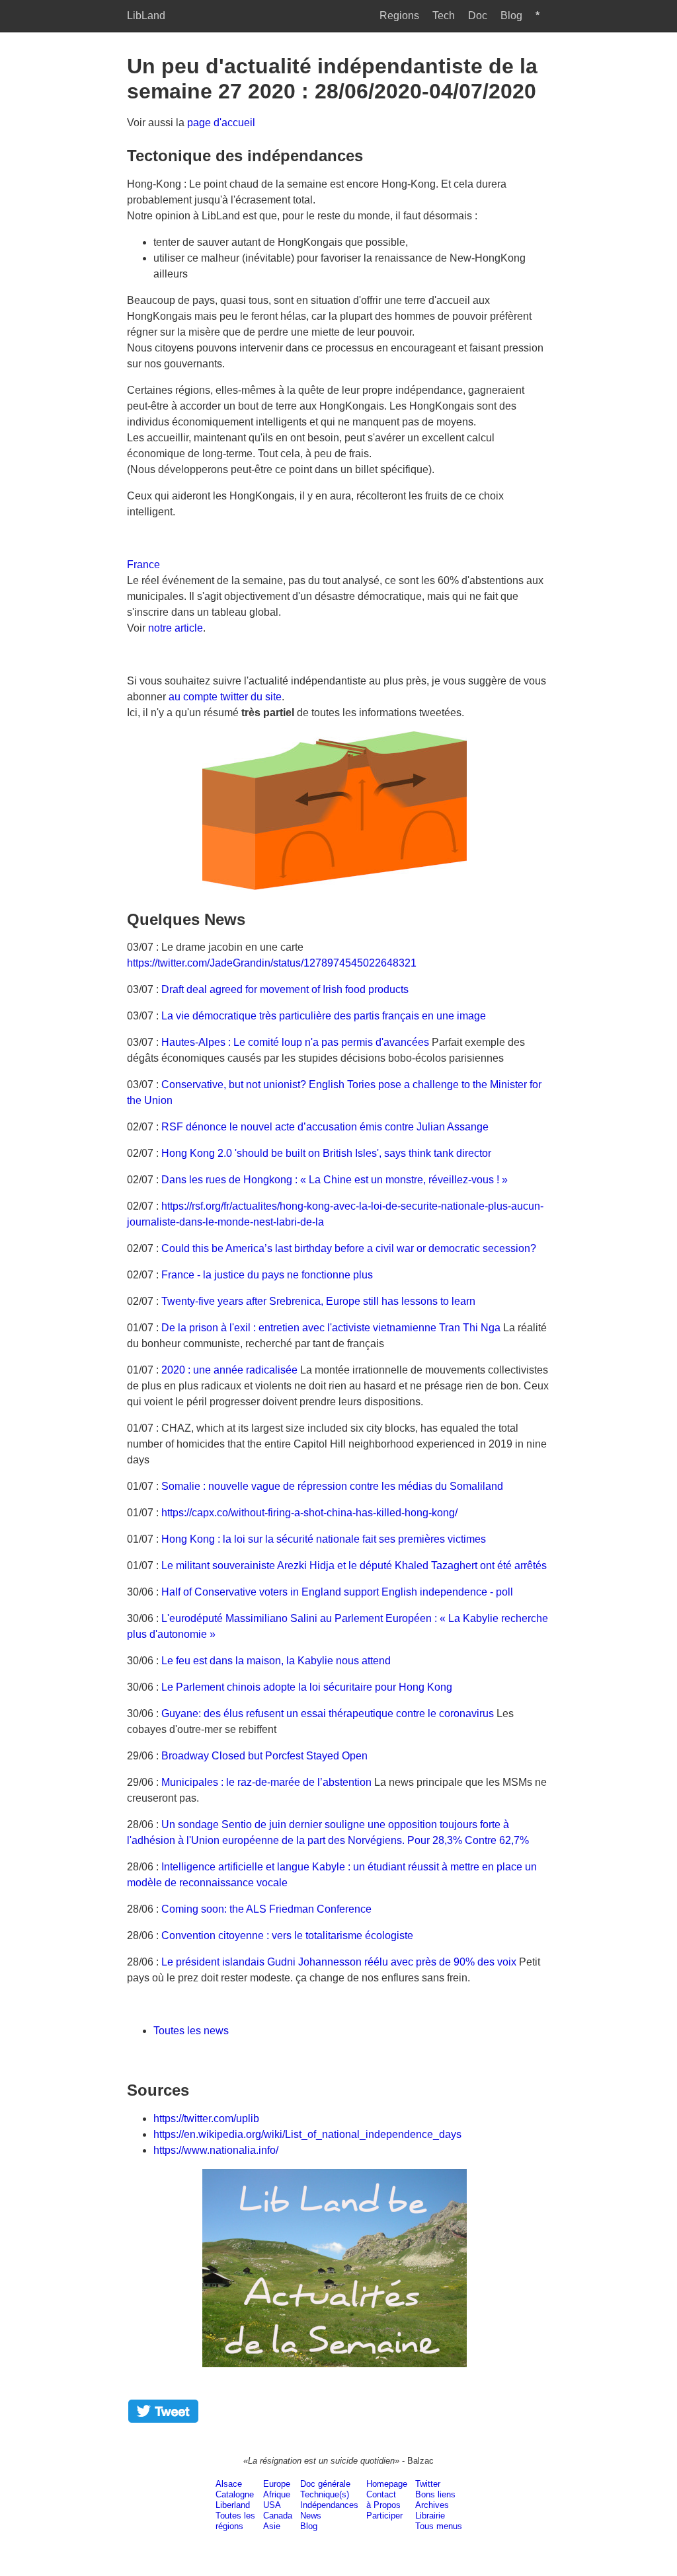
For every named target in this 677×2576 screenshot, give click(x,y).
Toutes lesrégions (235, 2521)
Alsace (229, 2484)
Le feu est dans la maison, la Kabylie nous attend (276, 1661)
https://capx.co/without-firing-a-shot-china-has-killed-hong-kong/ (309, 1513)
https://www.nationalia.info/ (216, 2150)
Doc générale (325, 2484)
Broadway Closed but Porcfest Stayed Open (264, 1756)
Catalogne (235, 2494)
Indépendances (329, 2505)
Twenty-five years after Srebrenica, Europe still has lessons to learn (318, 1301)
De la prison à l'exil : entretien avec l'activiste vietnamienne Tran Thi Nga (331, 1328)
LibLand (146, 16)
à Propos (383, 2505)
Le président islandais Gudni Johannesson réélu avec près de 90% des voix (339, 1962)
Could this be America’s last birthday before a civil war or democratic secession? (349, 1248)
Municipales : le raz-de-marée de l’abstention (266, 1782)
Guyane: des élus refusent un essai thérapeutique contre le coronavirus (328, 1713)
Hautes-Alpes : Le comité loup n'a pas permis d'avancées (295, 1042)
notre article (176, 628)
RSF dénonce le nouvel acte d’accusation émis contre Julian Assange (325, 1127)
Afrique (277, 2494)
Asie (272, 2526)
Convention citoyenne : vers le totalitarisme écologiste (287, 1935)
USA (272, 2505)
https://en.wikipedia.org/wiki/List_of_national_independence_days (307, 2134)
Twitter (428, 2484)
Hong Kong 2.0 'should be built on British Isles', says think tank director (326, 1153)
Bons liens (435, 2494)
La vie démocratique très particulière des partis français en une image (324, 1016)
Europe (277, 2484)
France (143, 565)
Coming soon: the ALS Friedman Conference (266, 1909)
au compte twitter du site (225, 697)
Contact (381, 2494)
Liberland (233, 2505)
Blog (511, 16)
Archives (432, 2505)
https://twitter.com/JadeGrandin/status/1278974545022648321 (272, 963)
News (311, 2516)
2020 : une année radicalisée (229, 1370)
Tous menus (439, 2526)
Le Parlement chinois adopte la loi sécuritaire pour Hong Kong (307, 1687)
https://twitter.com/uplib (206, 2118)
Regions (399, 16)
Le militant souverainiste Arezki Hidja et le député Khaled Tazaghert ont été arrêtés (354, 1565)
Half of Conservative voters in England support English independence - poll (337, 1592)
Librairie (430, 2516)
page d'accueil (221, 123)
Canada (278, 2516)
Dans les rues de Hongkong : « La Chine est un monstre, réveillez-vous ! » (335, 1180)
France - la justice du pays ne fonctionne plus (267, 1275)
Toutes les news (191, 2031)
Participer (384, 2516)
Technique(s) (325, 2494)
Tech (444, 16)
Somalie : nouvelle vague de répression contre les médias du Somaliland (332, 1486)
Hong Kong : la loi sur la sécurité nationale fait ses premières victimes (324, 1539)
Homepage (387, 2484)
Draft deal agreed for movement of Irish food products (285, 989)
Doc (478, 16)
